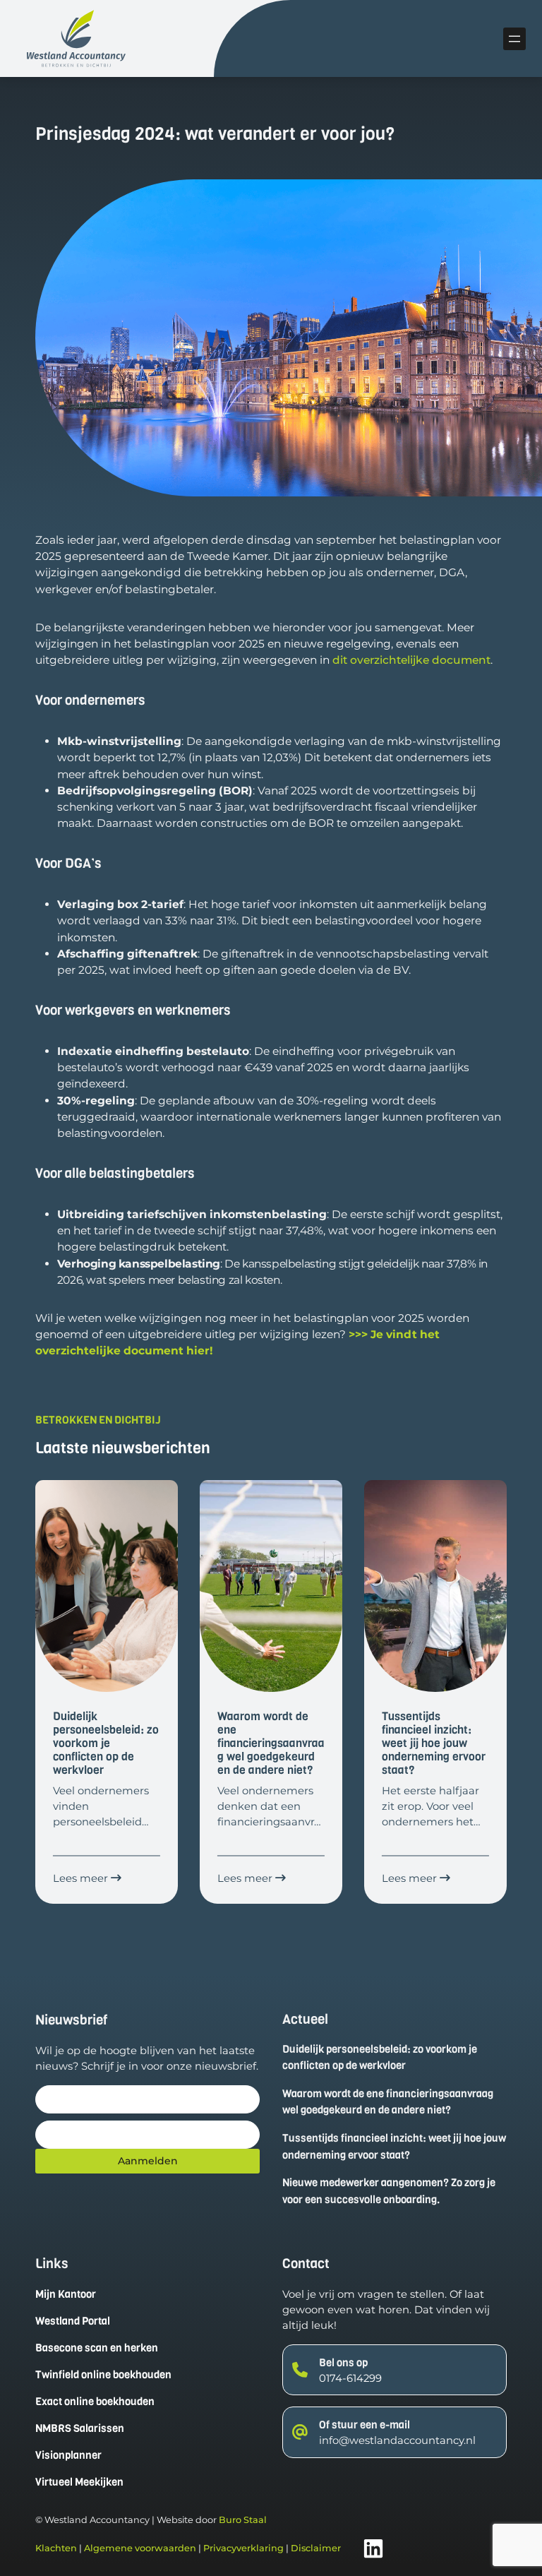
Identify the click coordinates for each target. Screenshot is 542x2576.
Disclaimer (316, 2548)
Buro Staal (243, 2520)
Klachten (56, 2548)
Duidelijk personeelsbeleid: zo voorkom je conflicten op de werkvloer (380, 2058)
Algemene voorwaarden (140, 2548)
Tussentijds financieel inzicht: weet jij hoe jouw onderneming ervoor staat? (394, 2147)
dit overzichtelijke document (411, 660)
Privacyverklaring (243, 2548)
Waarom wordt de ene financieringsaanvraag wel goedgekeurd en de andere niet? (388, 2102)
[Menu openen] (514, 39)
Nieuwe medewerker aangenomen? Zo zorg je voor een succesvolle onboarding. (389, 2191)
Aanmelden (148, 2161)
